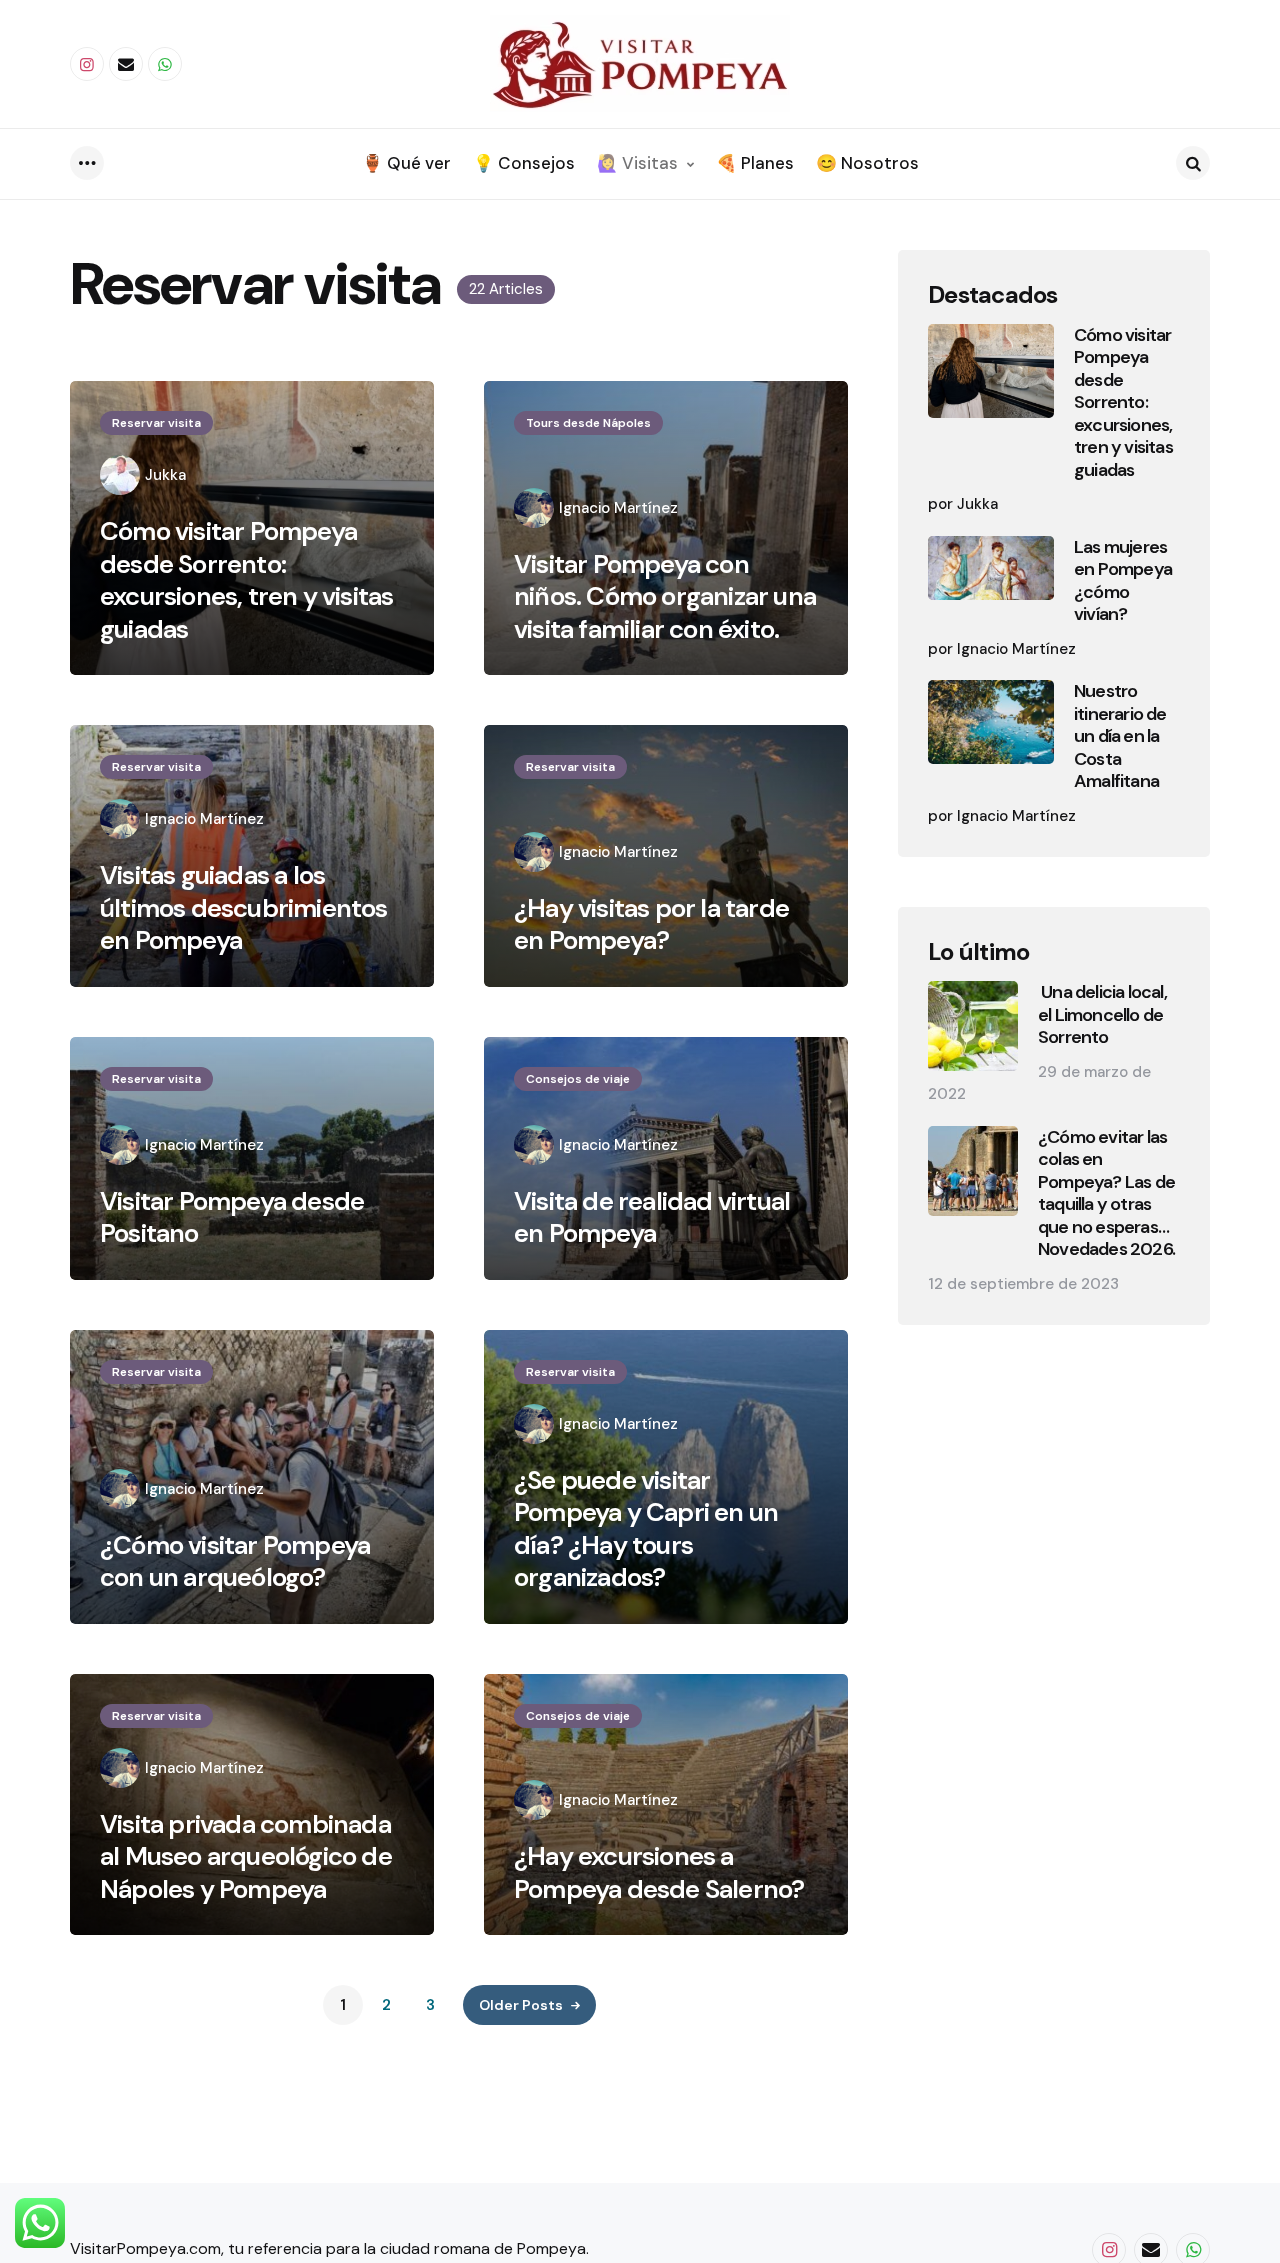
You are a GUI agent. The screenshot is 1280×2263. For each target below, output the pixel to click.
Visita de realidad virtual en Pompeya (652, 1217)
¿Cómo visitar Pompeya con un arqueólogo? (235, 1561)
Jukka (165, 475)
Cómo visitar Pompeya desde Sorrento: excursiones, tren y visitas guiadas (246, 580)
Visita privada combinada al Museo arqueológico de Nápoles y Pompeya (246, 1857)
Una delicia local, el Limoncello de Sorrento (1102, 1015)
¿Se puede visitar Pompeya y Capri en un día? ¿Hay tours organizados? (646, 1529)
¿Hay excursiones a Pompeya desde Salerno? (659, 1872)
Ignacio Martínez (618, 508)
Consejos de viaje (578, 1079)
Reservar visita (156, 423)
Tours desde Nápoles (588, 423)
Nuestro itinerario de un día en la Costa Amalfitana (1120, 736)
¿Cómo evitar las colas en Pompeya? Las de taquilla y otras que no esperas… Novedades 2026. (1106, 1193)
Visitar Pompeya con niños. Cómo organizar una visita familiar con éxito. (665, 597)
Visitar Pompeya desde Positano (232, 1217)
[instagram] (87, 64)
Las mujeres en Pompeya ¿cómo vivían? (1123, 581)
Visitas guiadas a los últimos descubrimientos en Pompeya (244, 908)
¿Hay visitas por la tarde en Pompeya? (651, 924)
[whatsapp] (165, 64)
